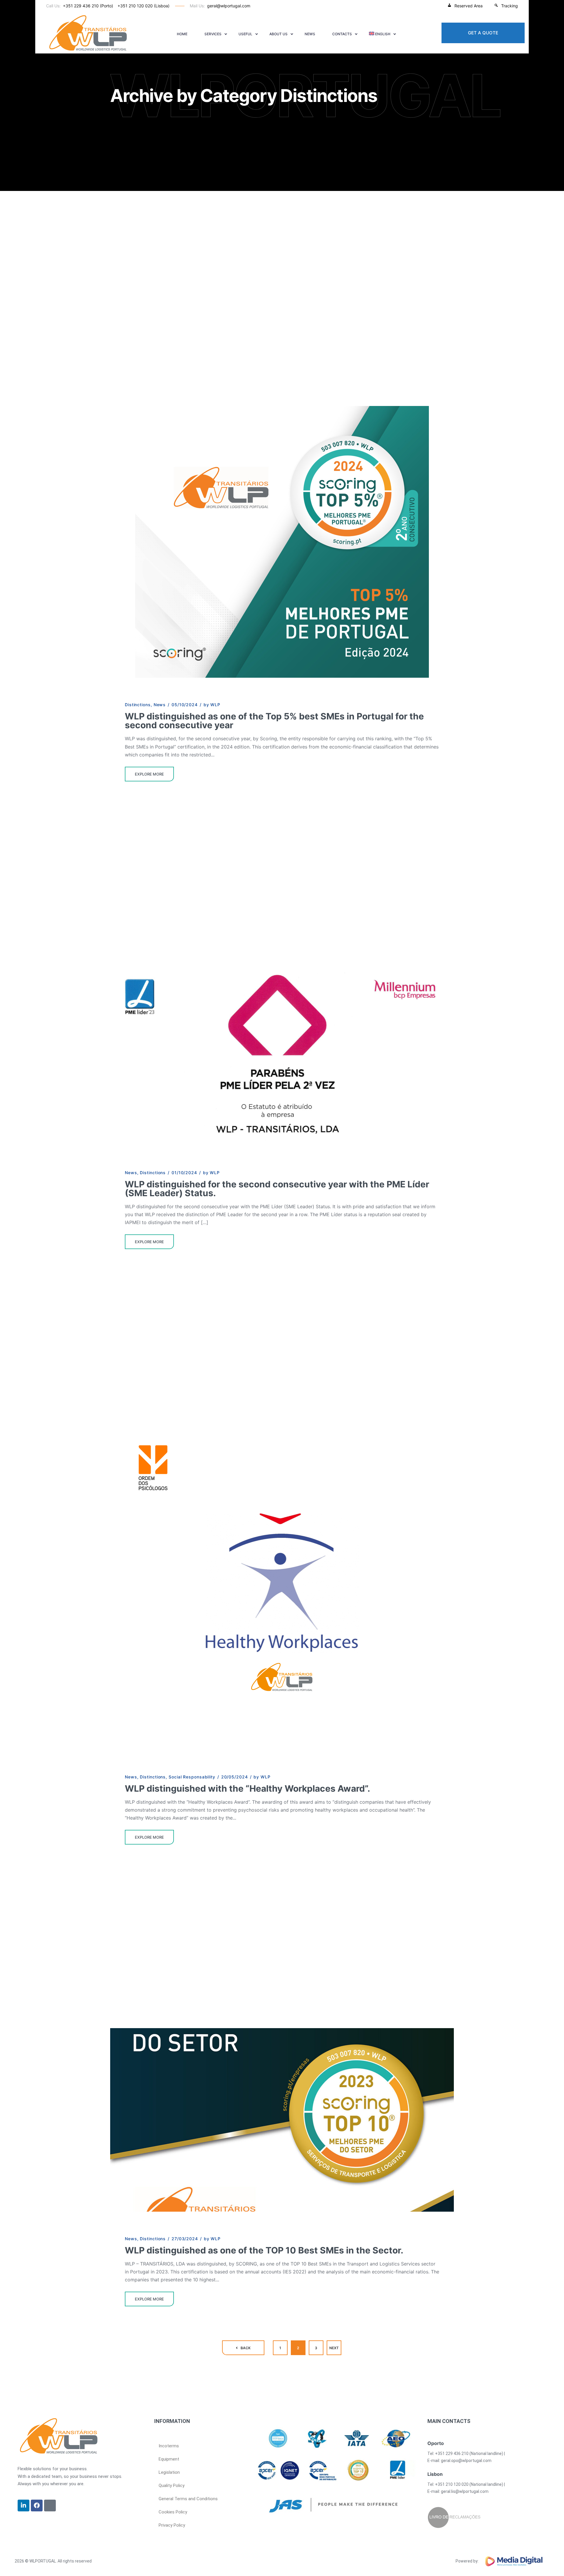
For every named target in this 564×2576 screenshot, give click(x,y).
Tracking (510, 6)
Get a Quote (483, 33)
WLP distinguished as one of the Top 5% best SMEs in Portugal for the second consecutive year (274, 721)
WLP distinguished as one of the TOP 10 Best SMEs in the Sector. (264, 2250)
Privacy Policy (172, 2525)
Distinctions (138, 705)
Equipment (169, 2459)
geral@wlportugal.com (229, 6)
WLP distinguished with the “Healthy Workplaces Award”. (247, 1788)
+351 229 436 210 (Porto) (88, 6)
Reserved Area (469, 6)
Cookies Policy (173, 2512)
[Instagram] (50, 2505)
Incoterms (169, 2446)
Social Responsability (192, 1777)
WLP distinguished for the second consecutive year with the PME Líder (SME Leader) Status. (277, 1189)
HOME (182, 34)
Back (246, 2348)
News (310, 34)
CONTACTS (342, 34)
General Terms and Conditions (188, 2499)
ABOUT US (278, 34)
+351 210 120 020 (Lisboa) (143, 6)
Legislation (169, 2472)
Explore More (149, 774)
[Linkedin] (23, 2505)
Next (334, 2348)
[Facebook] (37, 2505)
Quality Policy (172, 2486)
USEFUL (245, 34)
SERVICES (213, 34)
